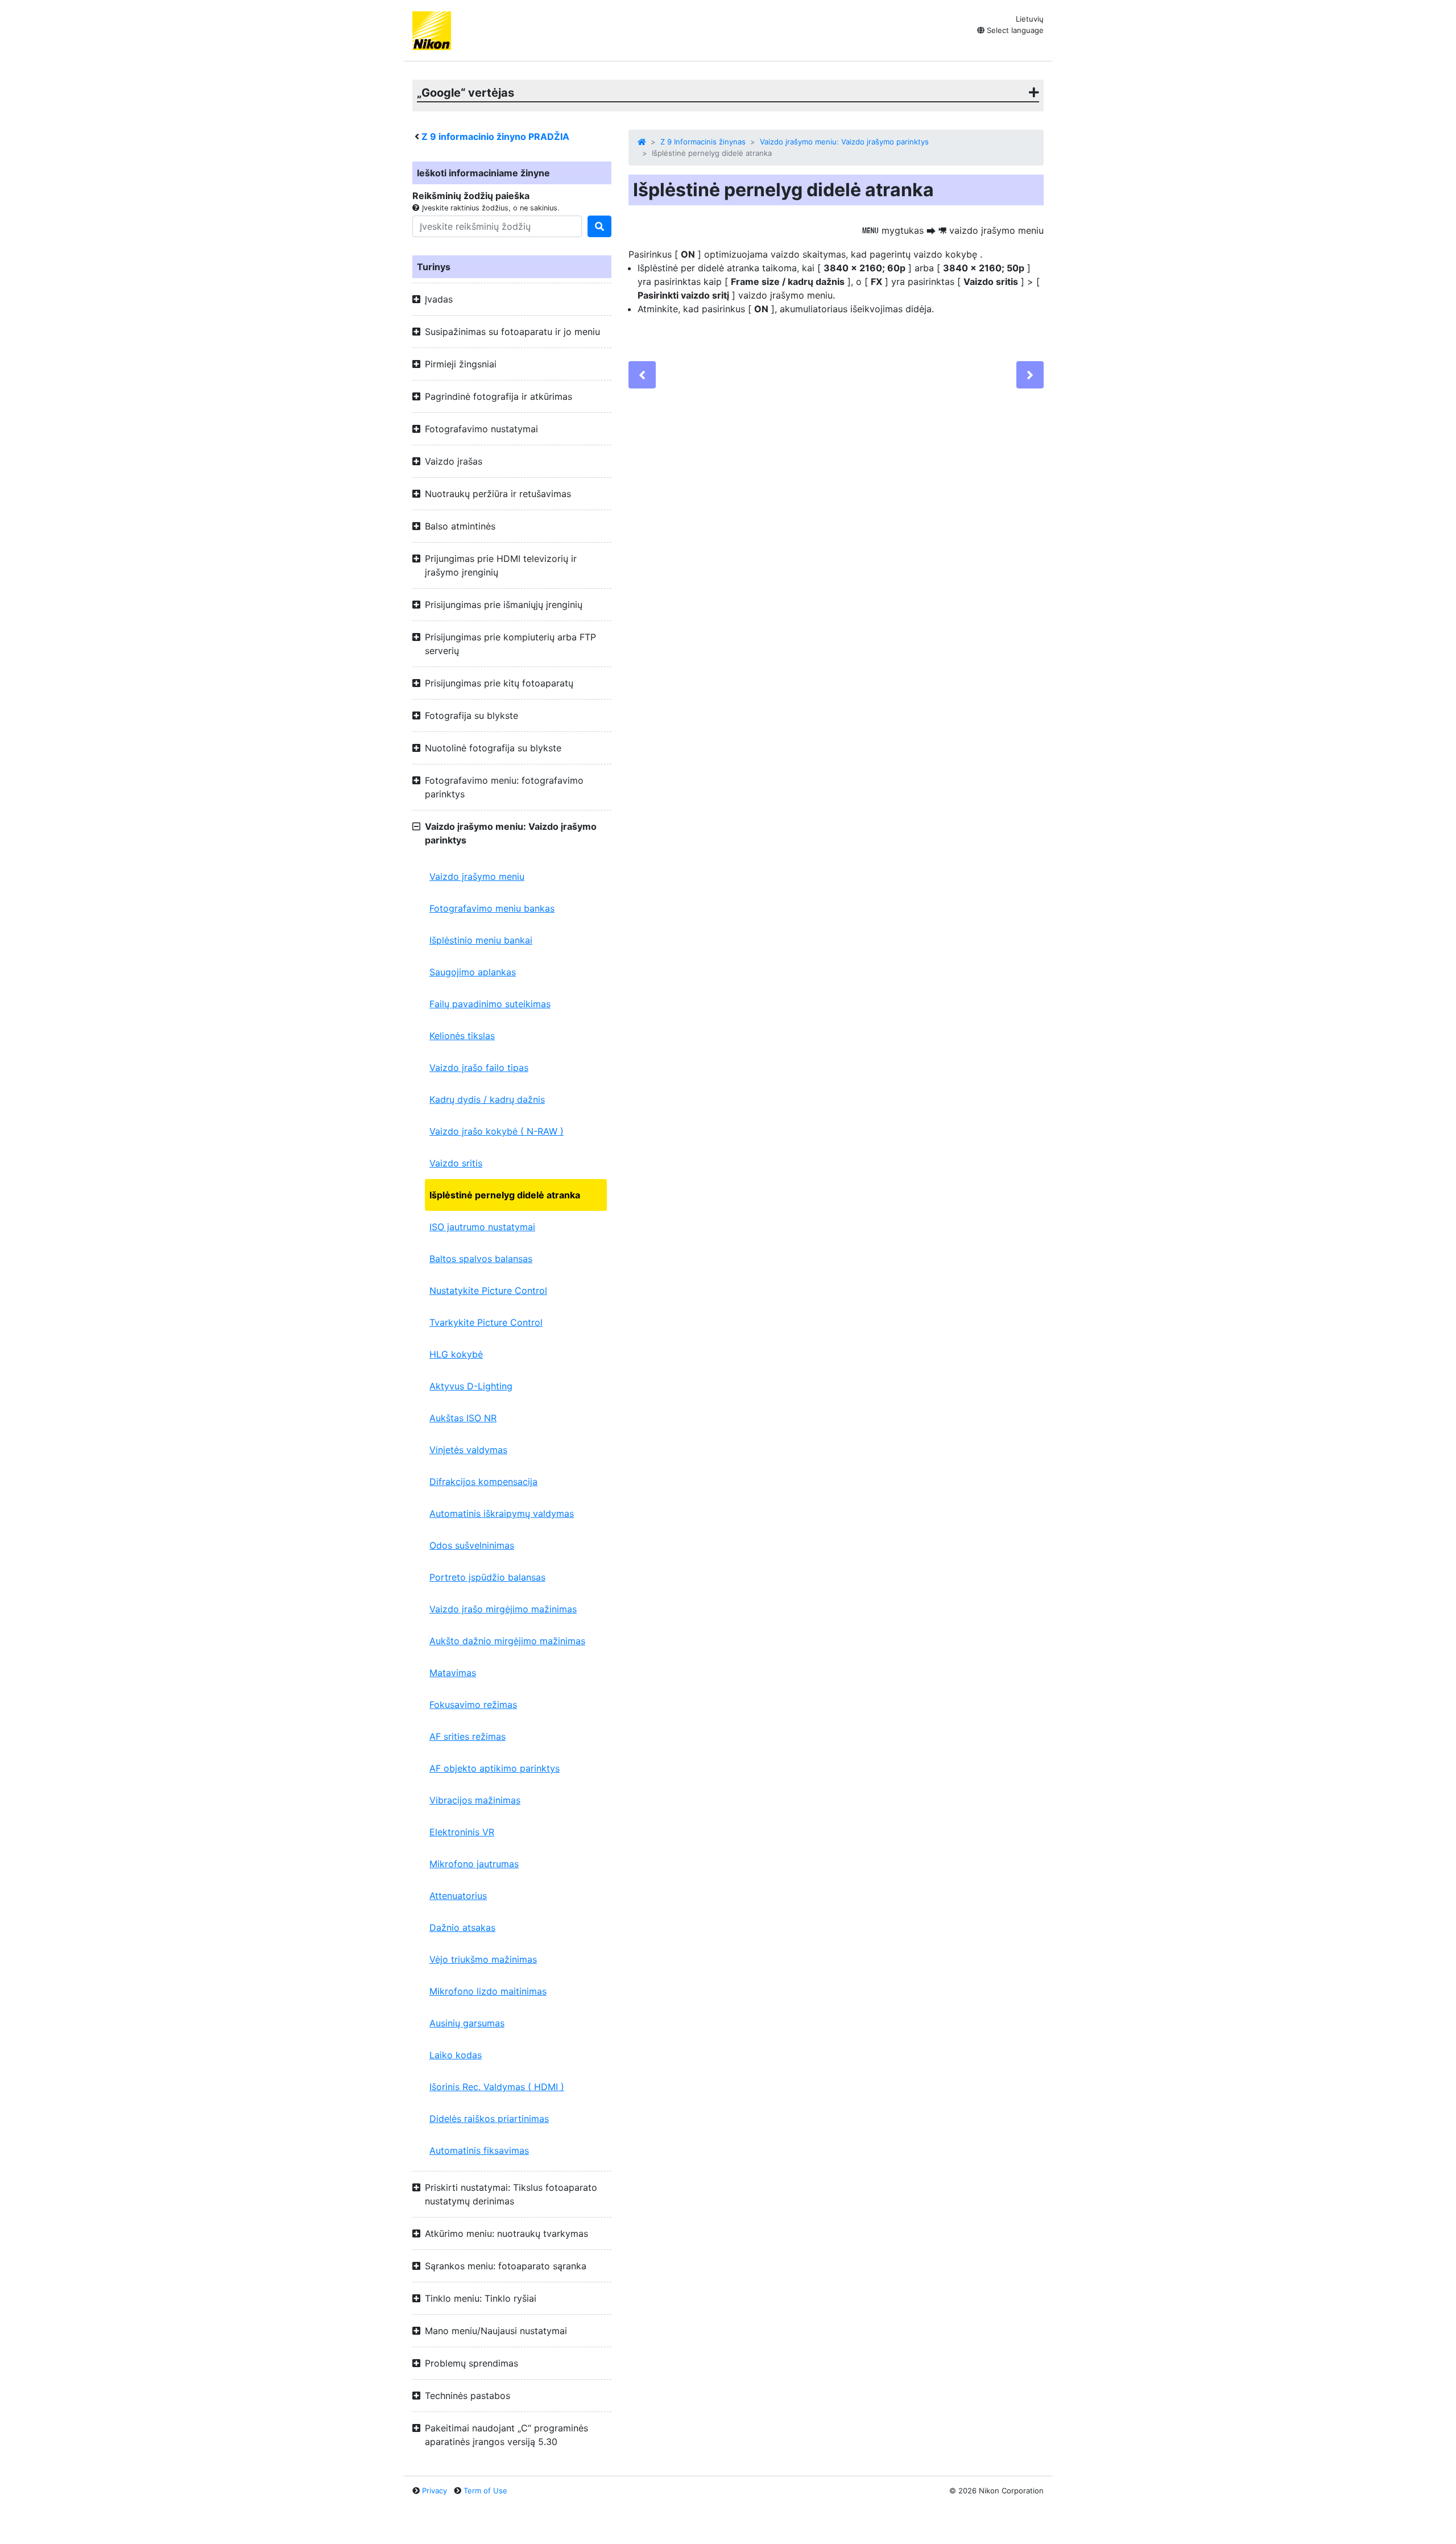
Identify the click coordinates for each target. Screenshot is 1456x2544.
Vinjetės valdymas (468, 1450)
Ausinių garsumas (467, 2023)
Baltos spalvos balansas (481, 1259)
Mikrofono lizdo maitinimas (488, 1991)
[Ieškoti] (599, 226)
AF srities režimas (468, 1736)
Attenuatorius (458, 1896)
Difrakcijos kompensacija (483, 1482)
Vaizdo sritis (456, 1163)
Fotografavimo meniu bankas (492, 908)
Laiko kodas (456, 2055)
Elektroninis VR (462, 1832)
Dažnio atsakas (462, 1927)
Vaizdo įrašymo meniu (477, 876)
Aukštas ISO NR (463, 1418)
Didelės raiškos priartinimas (489, 2119)
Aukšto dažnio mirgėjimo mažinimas (507, 1641)
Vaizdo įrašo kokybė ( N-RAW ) (497, 1131)
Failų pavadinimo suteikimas (490, 1004)
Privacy (435, 2491)
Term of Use (485, 2491)
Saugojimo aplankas (473, 972)
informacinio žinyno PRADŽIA (495, 136)
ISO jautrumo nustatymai (482, 1227)
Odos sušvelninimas (472, 1545)
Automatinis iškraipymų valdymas (502, 1513)
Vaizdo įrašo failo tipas (479, 1068)
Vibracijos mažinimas (475, 1800)
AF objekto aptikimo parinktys (495, 1768)
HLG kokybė (456, 1354)
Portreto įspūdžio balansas (487, 1577)
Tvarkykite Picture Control (486, 1322)
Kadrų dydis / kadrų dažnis (487, 1099)
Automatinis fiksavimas (479, 2150)
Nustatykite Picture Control (488, 1290)
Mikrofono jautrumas (474, 1864)
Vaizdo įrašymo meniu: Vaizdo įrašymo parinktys (844, 142)
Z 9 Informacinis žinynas (703, 142)
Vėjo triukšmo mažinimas (483, 1959)
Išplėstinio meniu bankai (481, 940)
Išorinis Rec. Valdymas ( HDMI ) (497, 2087)
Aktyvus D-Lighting (471, 1386)
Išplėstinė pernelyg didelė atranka (505, 1195)
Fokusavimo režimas (473, 1705)
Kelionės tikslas (462, 1036)
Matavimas (453, 1673)
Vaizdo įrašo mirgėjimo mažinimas (503, 1609)
